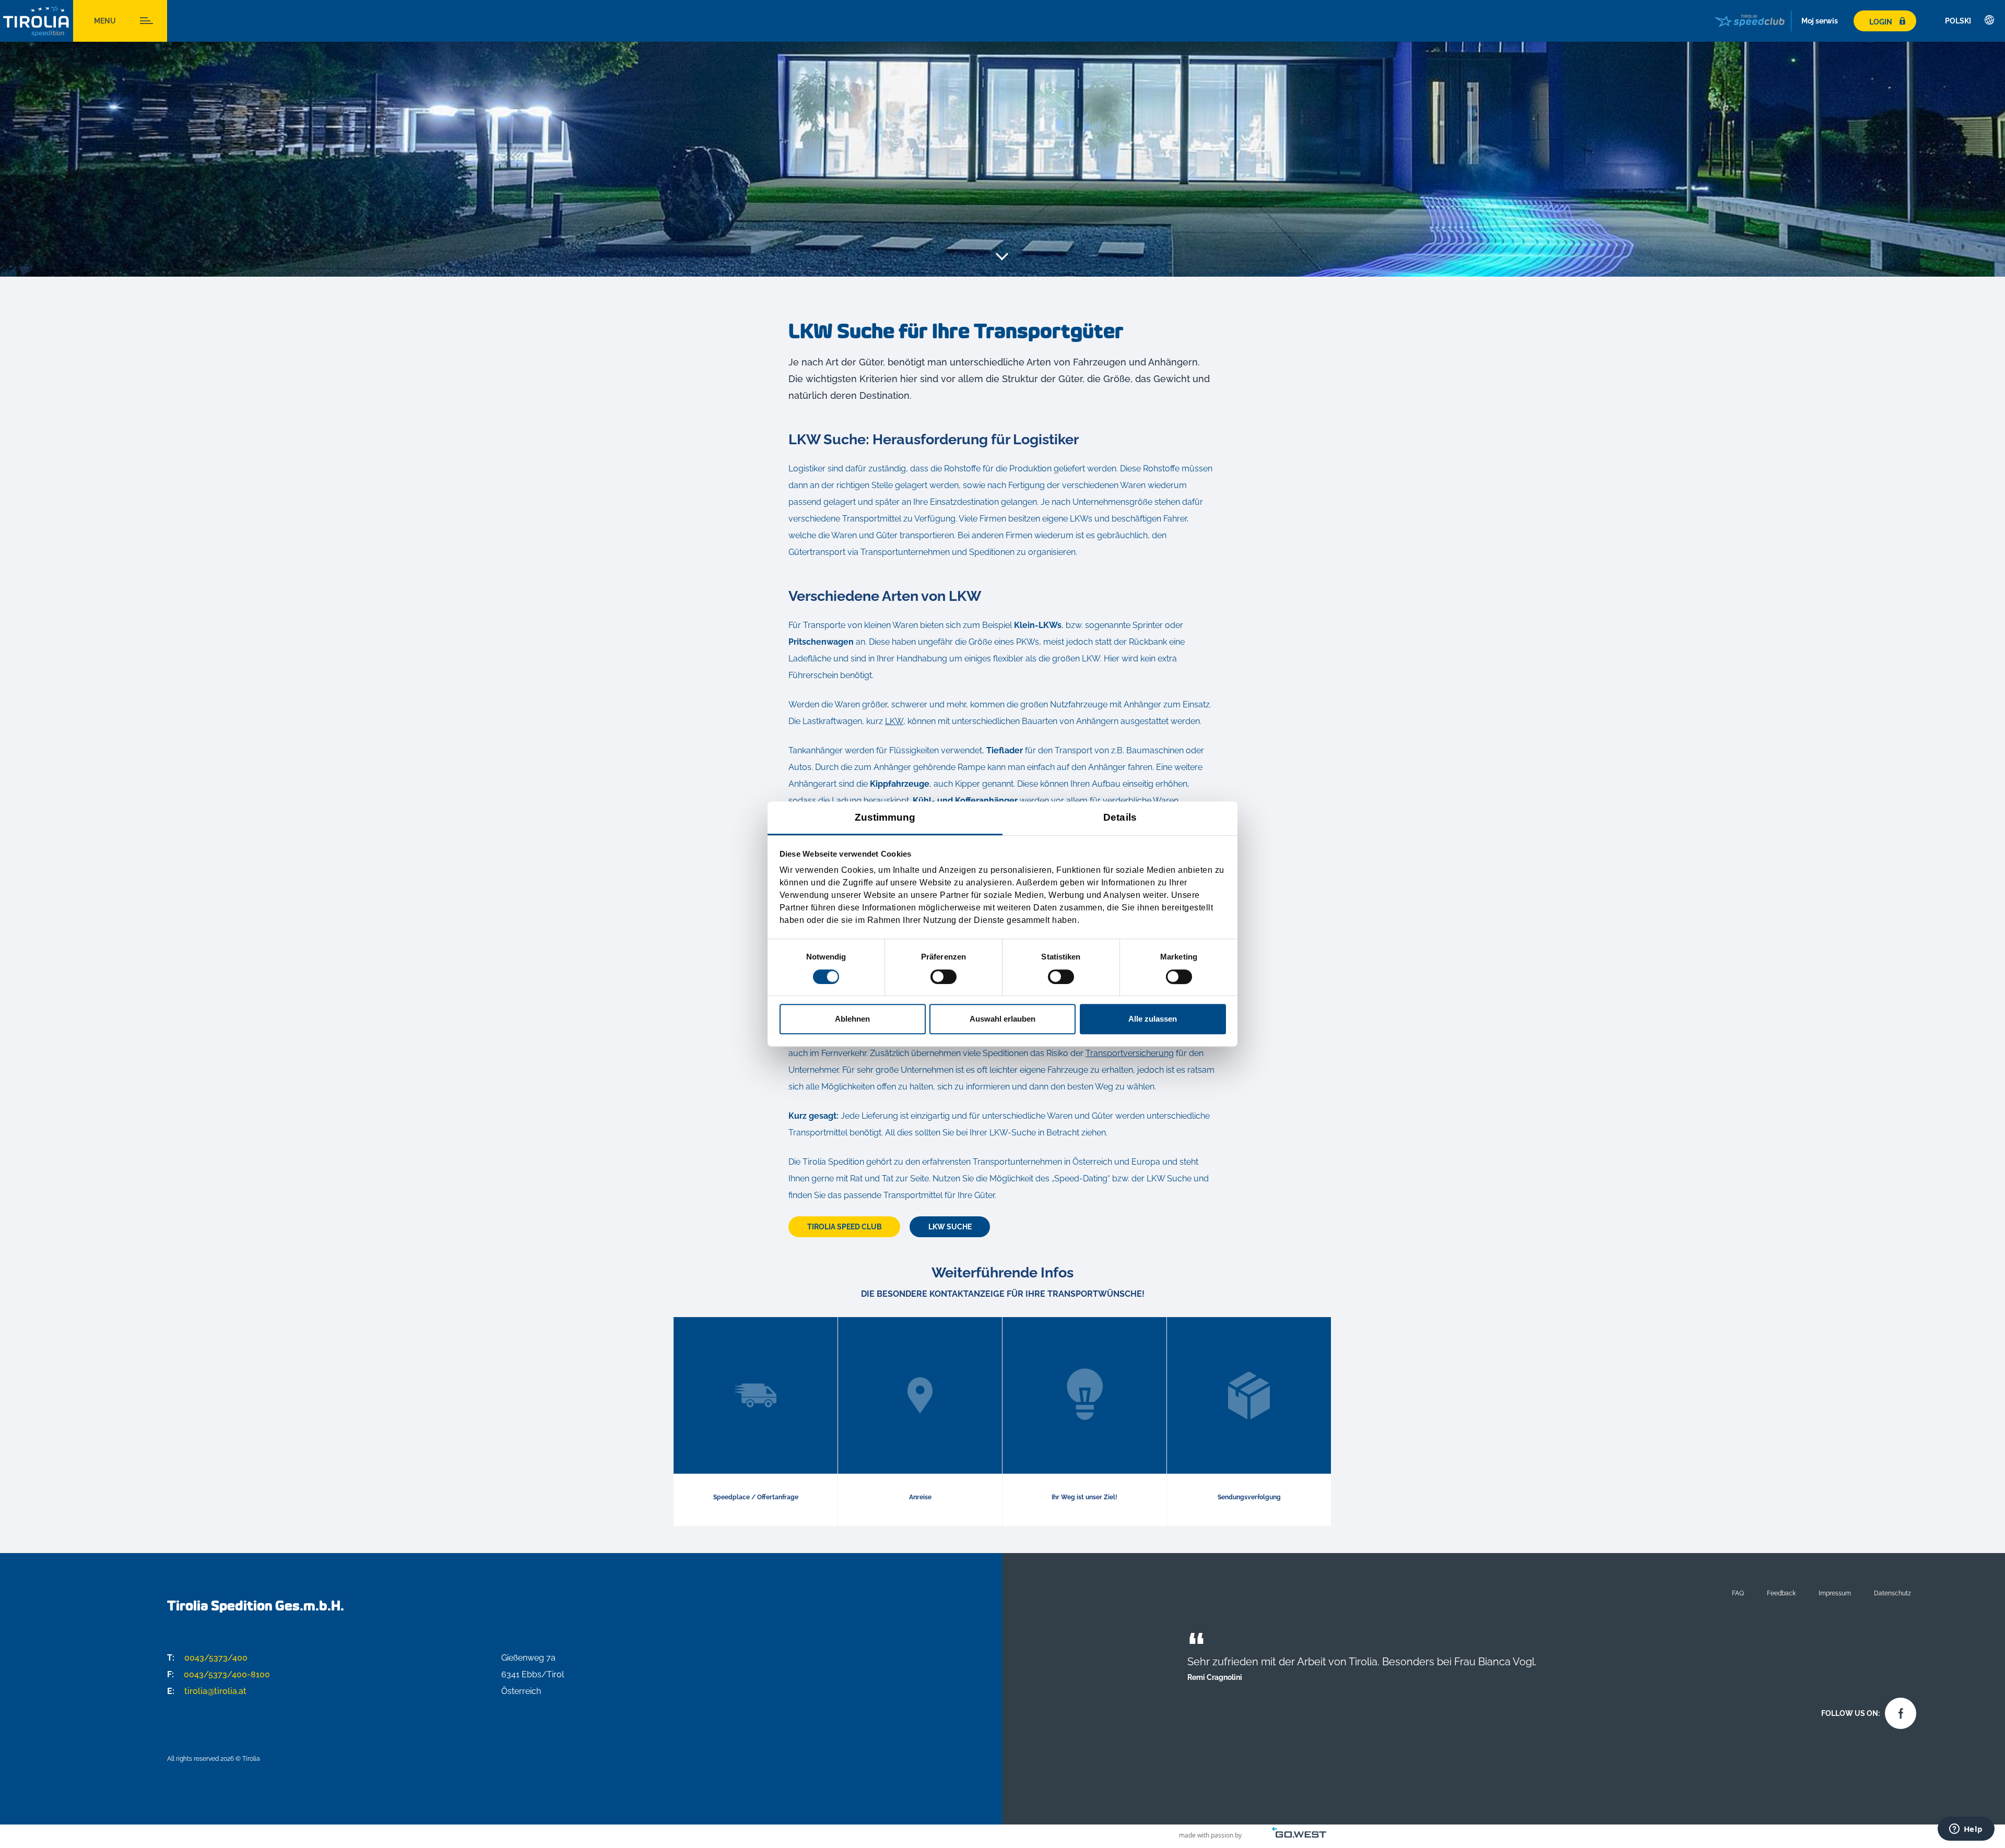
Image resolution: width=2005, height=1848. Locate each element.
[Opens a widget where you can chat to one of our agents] (1966, 1830)
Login (1881, 22)
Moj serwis (1820, 21)
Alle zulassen (1153, 1019)
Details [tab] (1120, 817)
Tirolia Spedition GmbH (37, 21)
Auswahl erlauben (1002, 1019)
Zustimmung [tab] (885, 817)
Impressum (1835, 1593)
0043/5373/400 (207, 1658)
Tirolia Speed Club (845, 1227)
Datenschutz (1892, 1593)
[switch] (943, 977)
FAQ (1738, 1593)
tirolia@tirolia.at (207, 1691)
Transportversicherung (1130, 1053)
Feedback (1781, 1593)
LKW (894, 721)
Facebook (1898, 1711)
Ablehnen (852, 1019)
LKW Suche (950, 1227)
